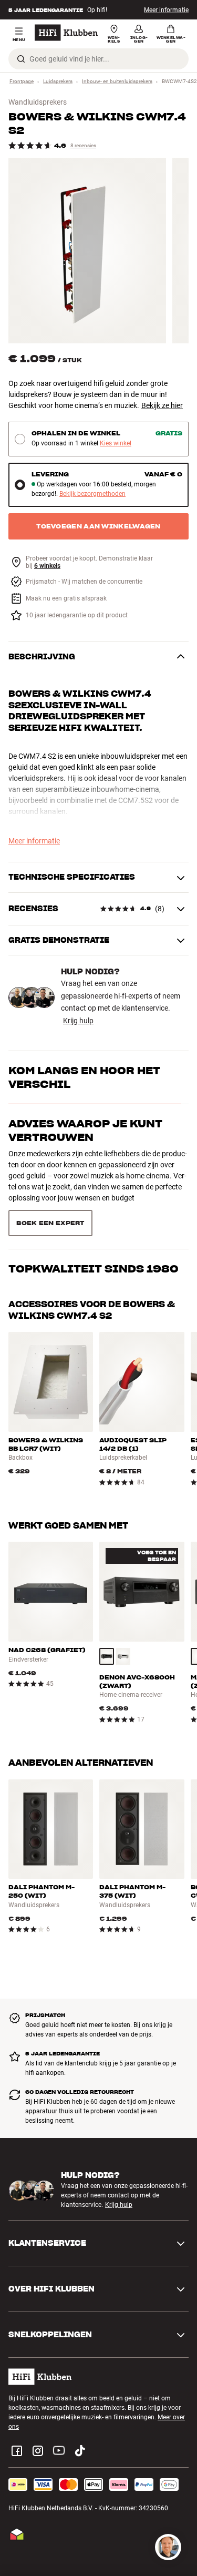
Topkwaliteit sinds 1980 (94, 1177)
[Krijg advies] (168, 2547)
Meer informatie (166, 10)
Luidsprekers (58, 81)
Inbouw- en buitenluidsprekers (117, 81)
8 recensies (83, 145)
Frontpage (22, 81)
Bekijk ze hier (162, 405)
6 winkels (47, 566)
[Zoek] (21, 59)
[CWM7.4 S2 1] (87, 251)
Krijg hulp (78, 1021)
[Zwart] (107, 1619)
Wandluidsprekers (38, 102)
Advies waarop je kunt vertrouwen (85, 1131)
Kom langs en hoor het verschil (84, 1077)
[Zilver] (123, 1619)
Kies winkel (116, 444)
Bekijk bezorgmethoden (92, 494)
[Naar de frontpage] (66, 33)
